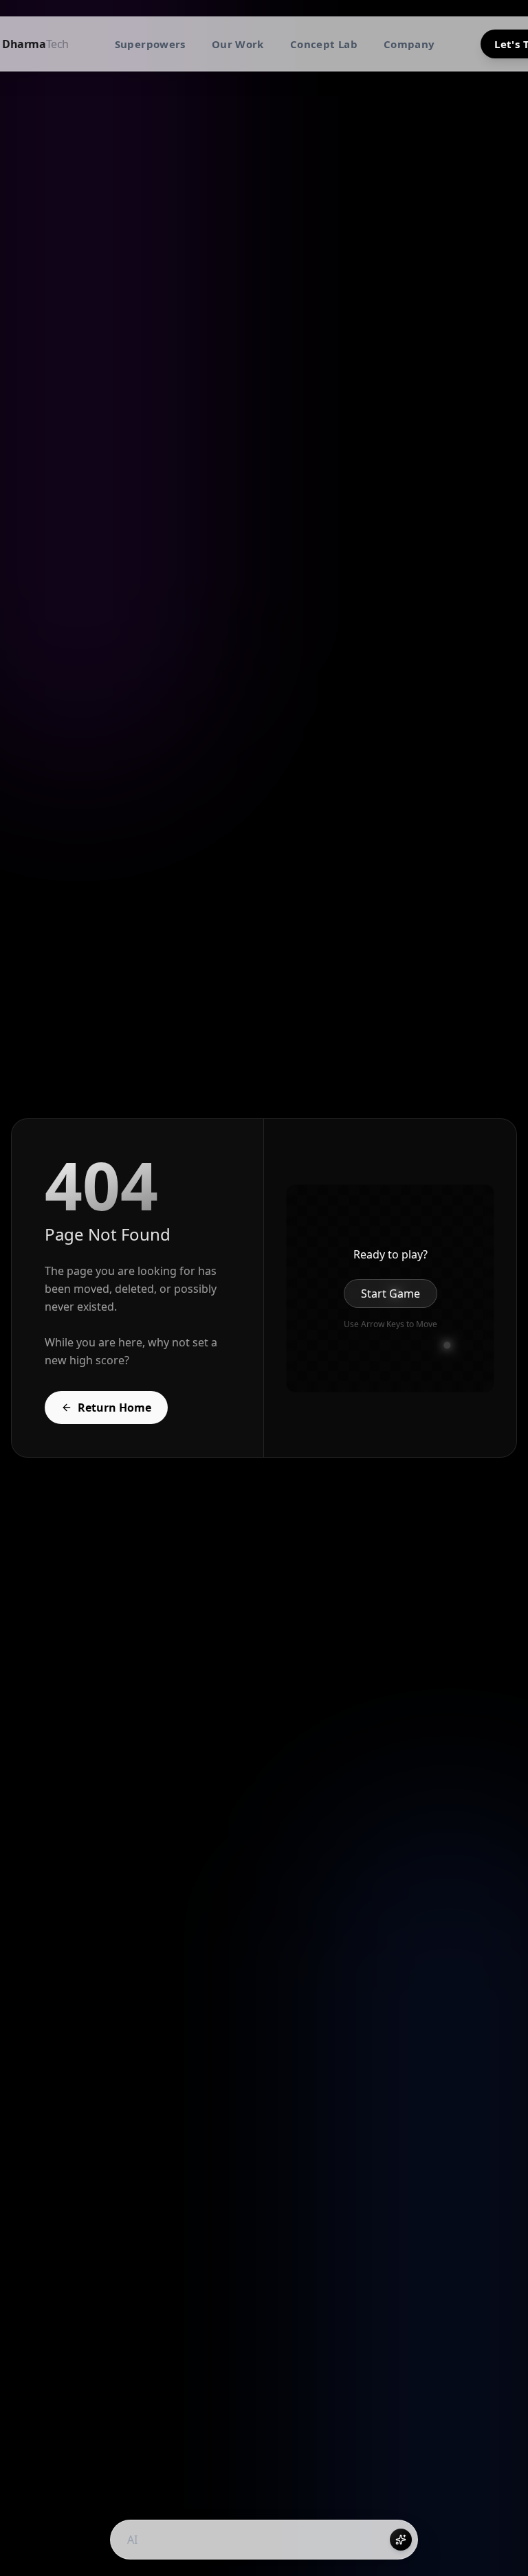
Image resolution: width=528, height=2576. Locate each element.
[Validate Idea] (401, 2540)
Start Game (390, 1293)
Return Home (114, 1408)
